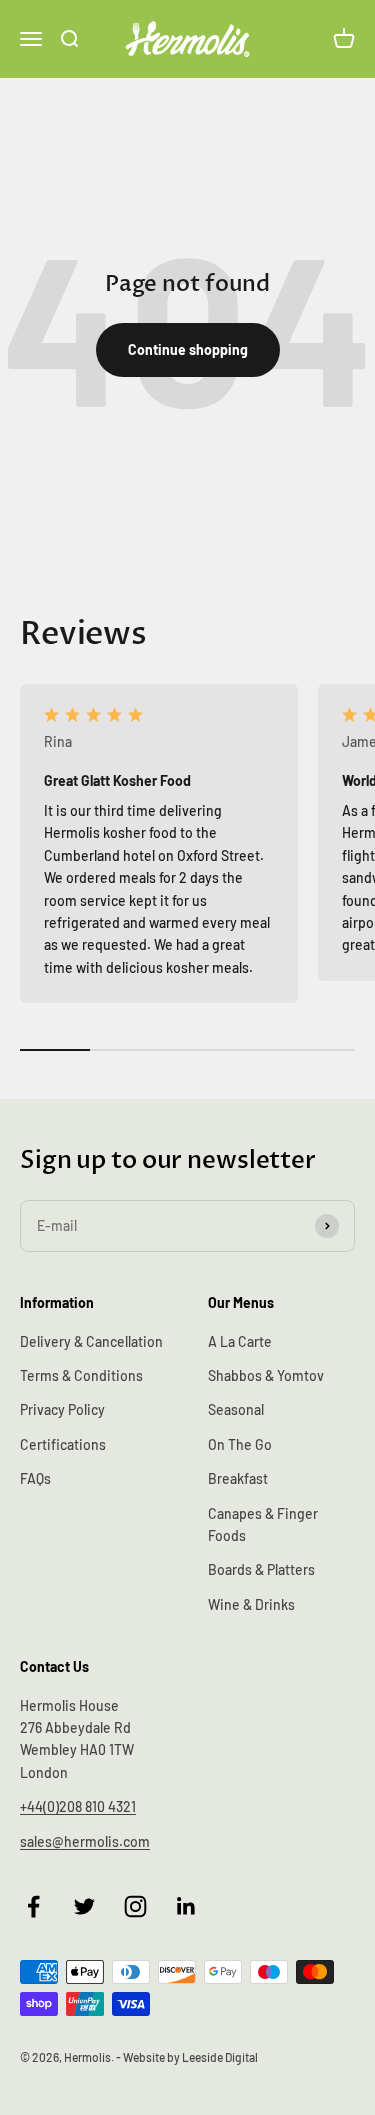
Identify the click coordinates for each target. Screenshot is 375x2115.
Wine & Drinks (251, 1604)
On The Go (240, 1444)
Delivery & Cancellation (91, 1341)
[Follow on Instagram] (135, 1906)
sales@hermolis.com (85, 1841)
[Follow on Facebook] (33, 1906)
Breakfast (238, 1478)
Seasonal (236, 1409)
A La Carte (240, 1341)
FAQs (35, 1478)
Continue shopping (188, 349)
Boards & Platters (261, 1569)
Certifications (63, 1444)
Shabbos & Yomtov (266, 1375)
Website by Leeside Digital (190, 2057)
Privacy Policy (62, 1409)
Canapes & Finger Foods (263, 1524)
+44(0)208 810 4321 (78, 1806)
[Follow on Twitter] (84, 1906)
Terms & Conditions (81, 1375)
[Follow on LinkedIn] (186, 1906)
